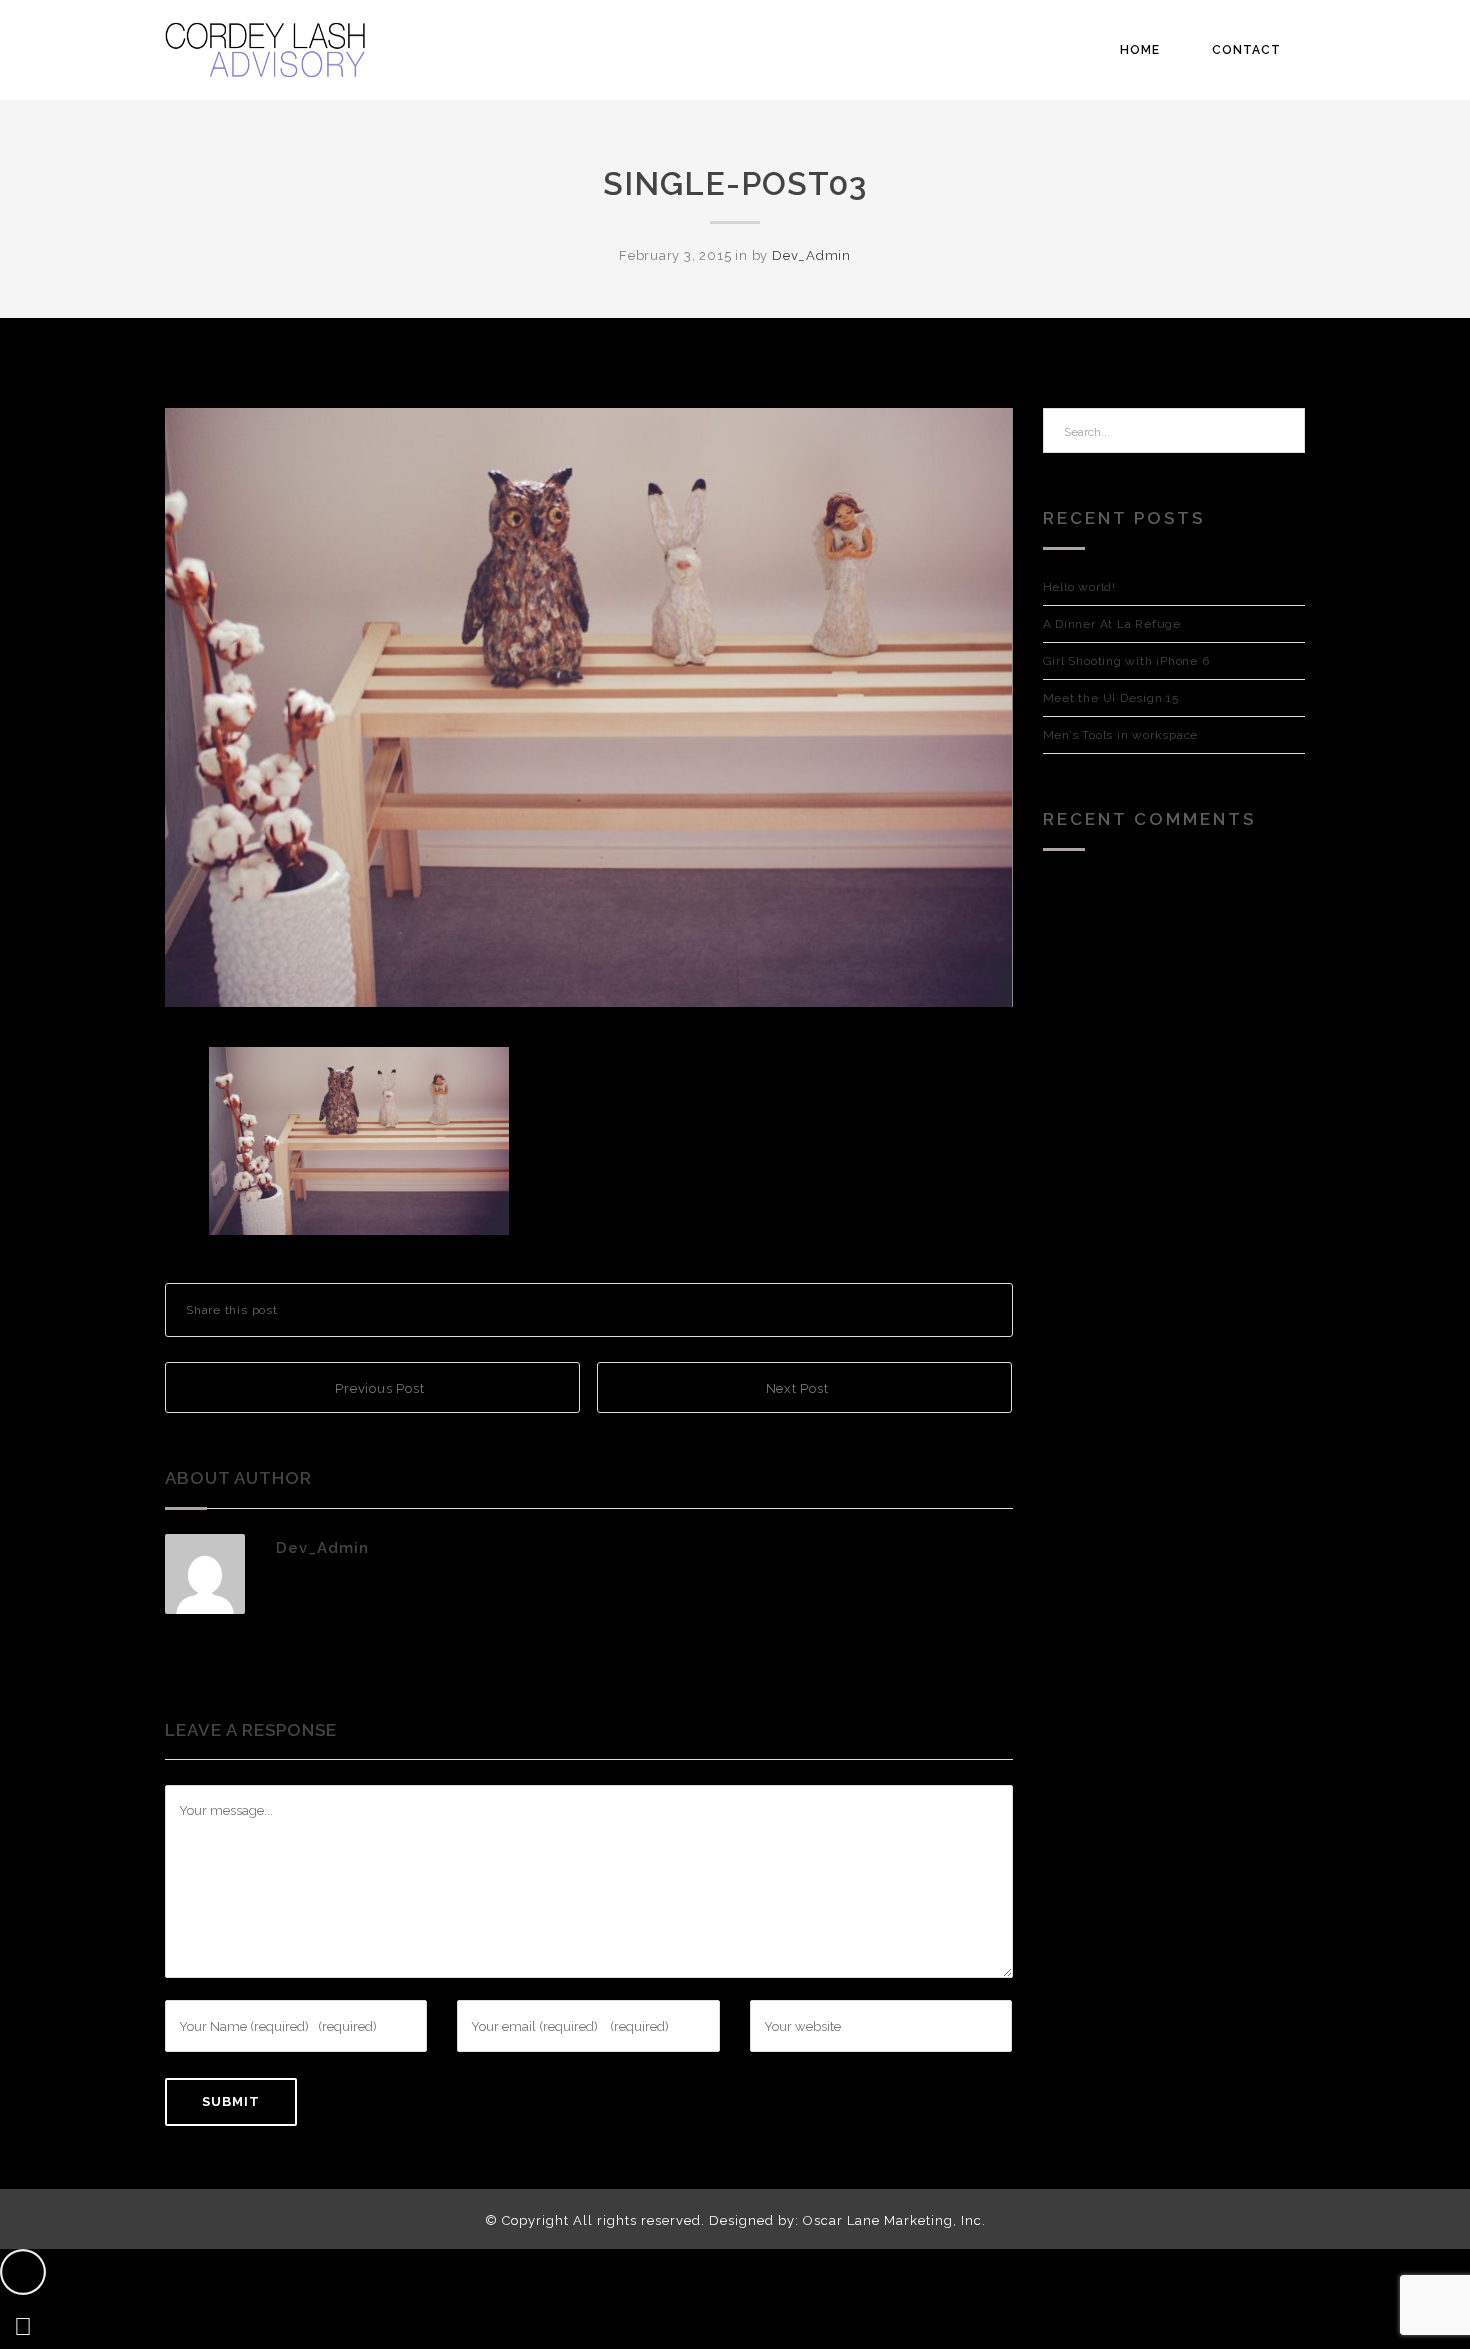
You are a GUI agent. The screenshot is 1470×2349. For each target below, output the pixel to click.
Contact (1246, 50)
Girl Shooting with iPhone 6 (1126, 661)
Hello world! (1079, 587)
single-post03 (735, 183)
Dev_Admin (811, 255)
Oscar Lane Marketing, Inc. (894, 2220)
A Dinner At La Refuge (1112, 624)
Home (1140, 50)
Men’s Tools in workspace (1121, 735)
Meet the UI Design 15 (1111, 698)
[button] (23, 2272)
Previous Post (378, 1388)
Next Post (799, 1388)
